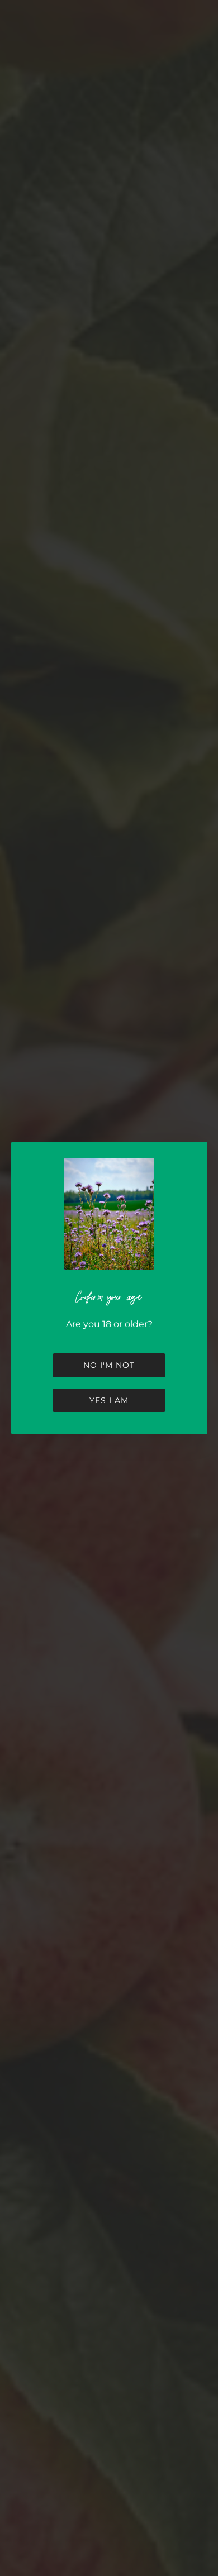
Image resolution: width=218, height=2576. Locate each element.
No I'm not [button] (109, 1365)
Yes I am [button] (109, 1400)
